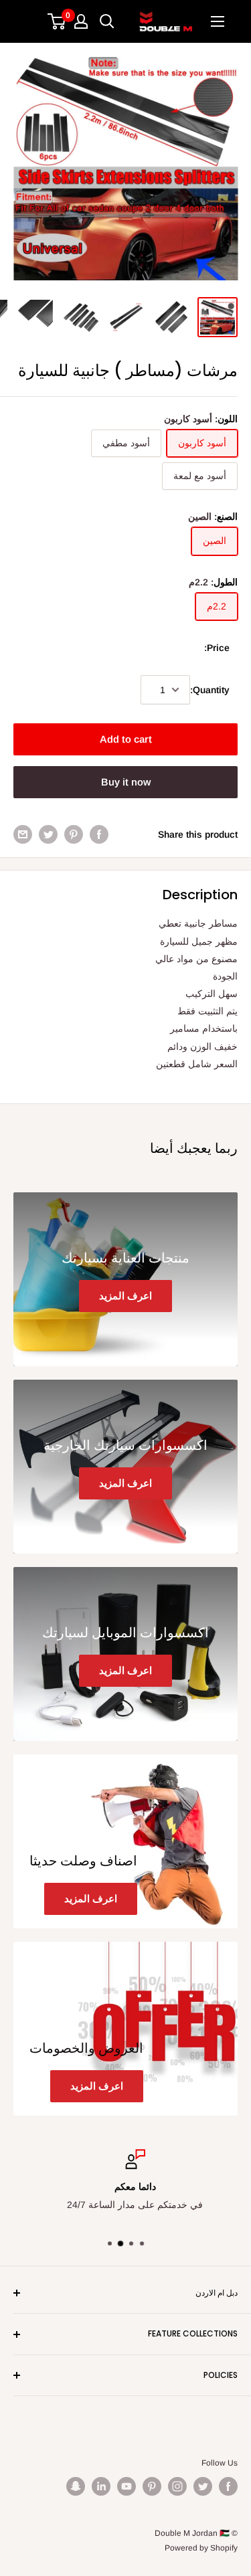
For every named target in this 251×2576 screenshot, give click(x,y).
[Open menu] (218, 21)
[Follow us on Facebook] (228, 2486)
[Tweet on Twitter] (48, 834)
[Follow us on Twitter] (203, 2486)
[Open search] (107, 21)
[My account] (81, 21)
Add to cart (126, 739)
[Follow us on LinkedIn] (101, 2486)
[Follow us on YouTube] (127, 2486)
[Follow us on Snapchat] (76, 2486)
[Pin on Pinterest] (74, 834)
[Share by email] (23, 834)
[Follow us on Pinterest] (152, 2486)
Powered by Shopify (201, 2548)
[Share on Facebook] (99, 834)
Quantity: (210, 690)
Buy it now (126, 782)
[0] (57, 21)
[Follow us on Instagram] (177, 2486)
